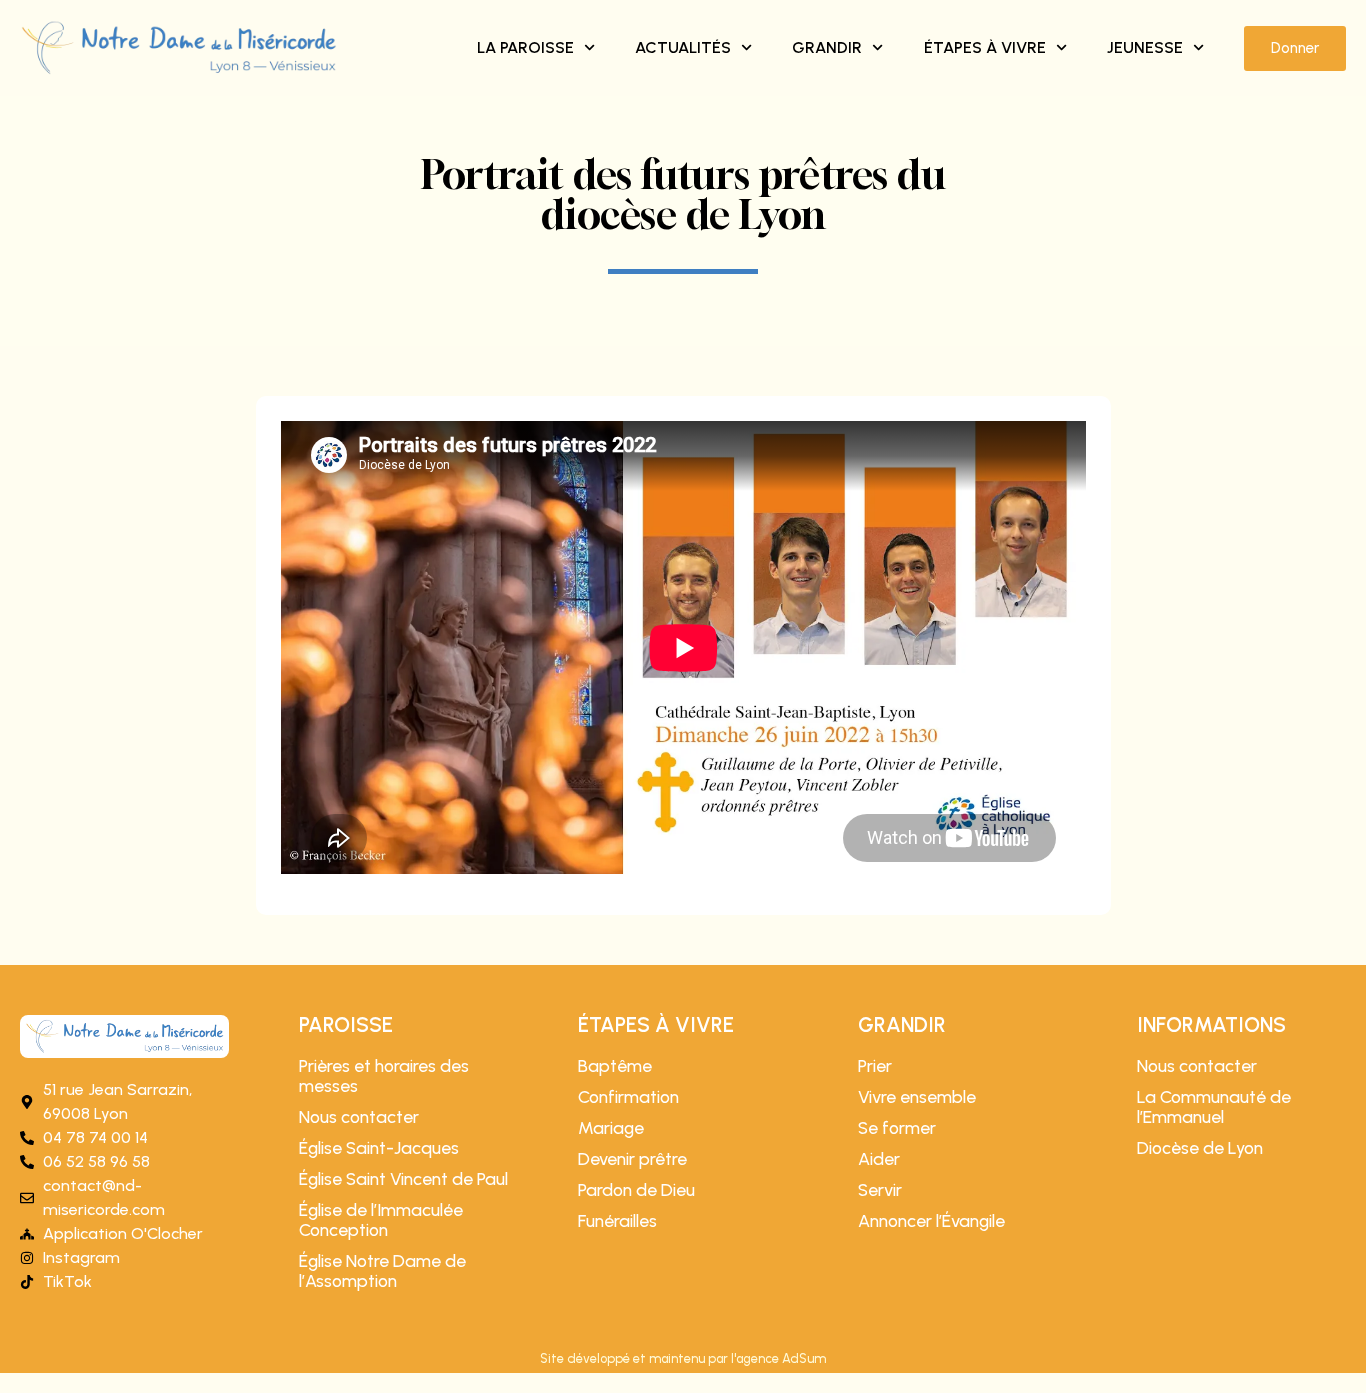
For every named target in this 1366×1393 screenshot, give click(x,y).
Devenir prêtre (632, 1159)
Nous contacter (359, 1117)
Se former (897, 1128)
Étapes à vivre (985, 47)
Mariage (611, 1128)
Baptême (615, 1066)
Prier (875, 1066)
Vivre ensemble (917, 1097)
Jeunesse (1145, 47)
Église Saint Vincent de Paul (403, 1179)
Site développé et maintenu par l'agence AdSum (683, 1358)
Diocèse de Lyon (1200, 1148)
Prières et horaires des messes (384, 1076)
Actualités (683, 47)
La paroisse (525, 47)
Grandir (827, 47)
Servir (880, 1190)
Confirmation (628, 1097)
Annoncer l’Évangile (931, 1221)
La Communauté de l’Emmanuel (1214, 1107)
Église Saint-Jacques (379, 1148)
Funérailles (617, 1221)
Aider (879, 1159)
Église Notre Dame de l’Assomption (382, 1271)
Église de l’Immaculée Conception (381, 1220)
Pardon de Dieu (636, 1190)
